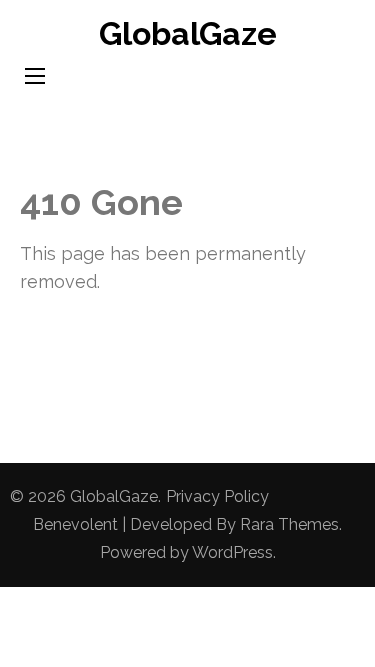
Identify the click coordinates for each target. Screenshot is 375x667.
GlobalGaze (188, 33)
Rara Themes (289, 524)
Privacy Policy (217, 496)
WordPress (232, 552)
